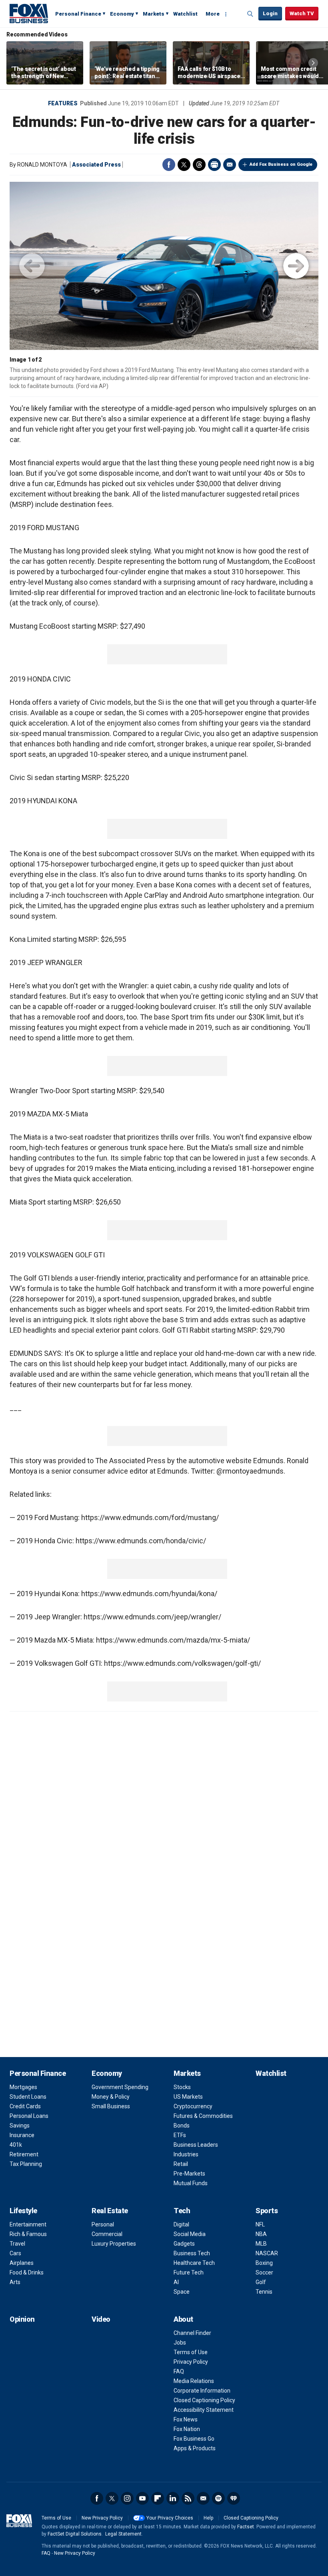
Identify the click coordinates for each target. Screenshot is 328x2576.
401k (16, 2145)
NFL (260, 2224)
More (213, 14)
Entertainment (28, 2224)
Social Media (190, 2234)
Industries (186, 2154)
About (183, 2319)
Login (270, 13)
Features (63, 103)
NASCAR (267, 2253)
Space (182, 2292)
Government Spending (120, 2087)
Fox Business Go (194, 2439)
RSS (188, 2498)
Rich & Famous (28, 2234)
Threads (199, 165)
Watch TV (302, 13)
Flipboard (158, 2498)
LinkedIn (173, 2498)
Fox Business (29, 13)
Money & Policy (111, 2097)
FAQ (179, 2371)
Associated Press (96, 165)
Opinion (22, 2319)
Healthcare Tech (194, 2263)
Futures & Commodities (203, 2116)
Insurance (22, 2135)
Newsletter (203, 2498)
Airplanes (22, 2263)
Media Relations (194, 2381)
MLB (261, 2244)
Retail (181, 2164)
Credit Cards (25, 2106)
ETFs (180, 2135)
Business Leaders (196, 2145)
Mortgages (23, 2087)
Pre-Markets (189, 2174)
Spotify (218, 2498)
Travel (17, 2244)
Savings (20, 2126)
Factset (246, 2527)
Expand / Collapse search (250, 14)
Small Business (111, 2106)
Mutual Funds (191, 2183)
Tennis (264, 2292)
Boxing (264, 2263)
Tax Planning (26, 2164)
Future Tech (189, 2272)
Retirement (24, 2154)
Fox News (186, 2419)
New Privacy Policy (102, 2518)
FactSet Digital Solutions (75, 2534)
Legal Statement (123, 2534)
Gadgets (184, 2244)
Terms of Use (191, 2352)
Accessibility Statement (204, 2410)
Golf (261, 2282)
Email (230, 165)
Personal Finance (78, 14)
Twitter (184, 165)
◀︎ (32, 266)
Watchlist (185, 14)
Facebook (169, 165)
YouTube (142, 2498)
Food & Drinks (27, 2272)
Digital (181, 2224)
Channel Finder (192, 2333)
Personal (103, 2224)
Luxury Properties (114, 2244)
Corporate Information (202, 2391)
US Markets (188, 2097)
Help (208, 2518)
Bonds (182, 2126)
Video (101, 2319)
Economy (122, 14)
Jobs (180, 2343)
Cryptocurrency (193, 2106)
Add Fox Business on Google (281, 164)
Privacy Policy (191, 2362)
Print (214, 165)
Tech (182, 2211)
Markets (154, 14)
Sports (267, 2211)
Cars (15, 2253)
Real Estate (110, 2211)
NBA (261, 2234)
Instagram (127, 2498)
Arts (15, 2282)
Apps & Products (195, 2448)
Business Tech (192, 2253)
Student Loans (28, 2097)
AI (176, 2282)
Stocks (182, 2087)
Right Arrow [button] (313, 63)
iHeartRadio (234, 2498)
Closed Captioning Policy (204, 2400)
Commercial (107, 2234)
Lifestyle (23, 2211)
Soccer (264, 2272)
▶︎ (296, 266)
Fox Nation (187, 2429)
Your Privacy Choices (170, 2518)
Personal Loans (29, 2116)
